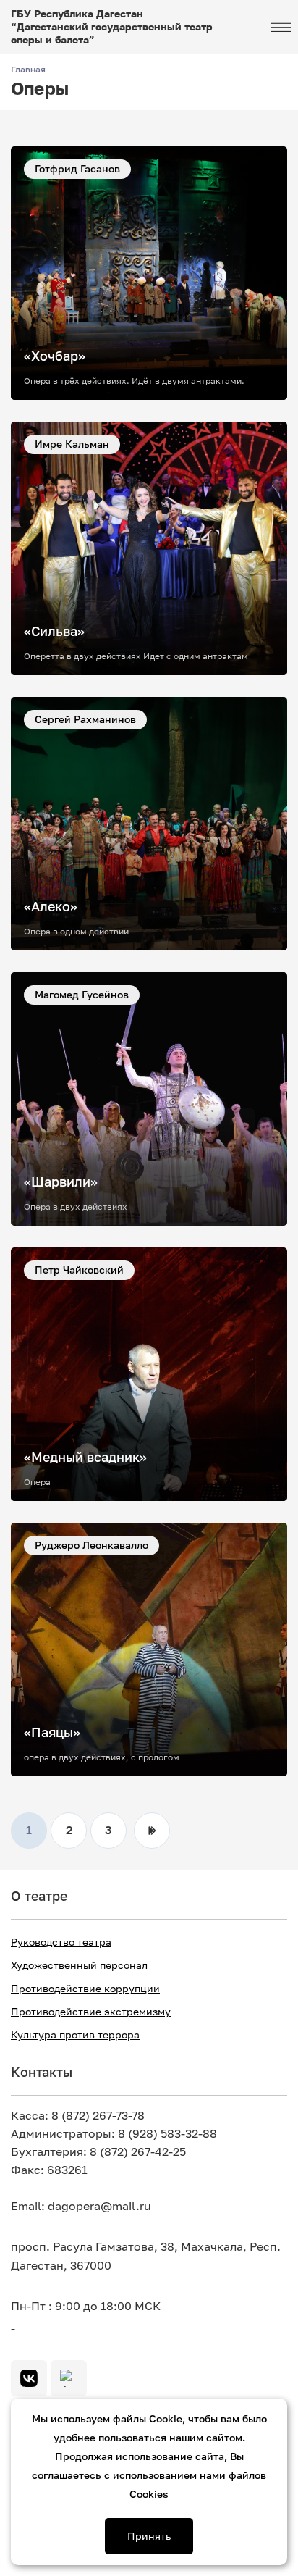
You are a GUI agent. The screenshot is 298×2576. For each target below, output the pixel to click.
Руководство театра (61, 1942)
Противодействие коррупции (85, 1989)
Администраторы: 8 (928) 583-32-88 (114, 2134)
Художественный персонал (79, 1965)
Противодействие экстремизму (91, 2012)
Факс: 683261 (49, 2170)
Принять (149, 2536)
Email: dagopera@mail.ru (81, 2206)
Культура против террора (75, 2035)
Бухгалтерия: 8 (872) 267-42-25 (98, 2152)
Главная (28, 70)
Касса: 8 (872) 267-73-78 (78, 2116)
